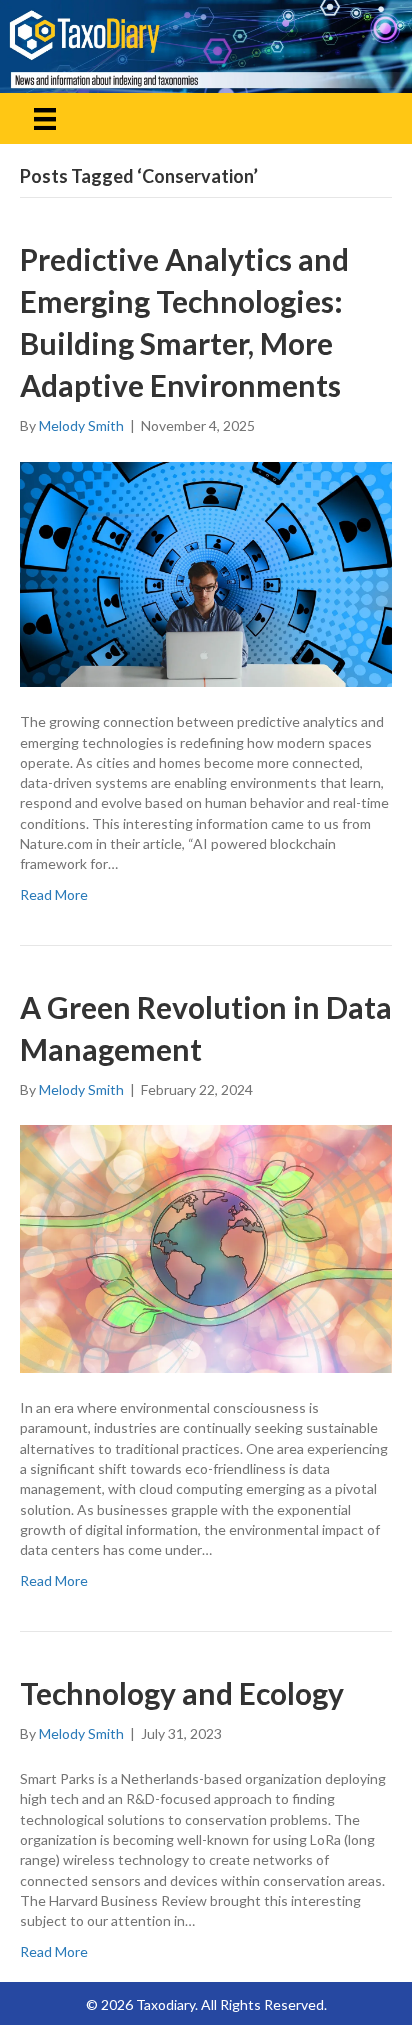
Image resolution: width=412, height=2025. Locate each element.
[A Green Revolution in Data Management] (206, 1247)
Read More (54, 894)
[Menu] (45, 118)
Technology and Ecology (182, 1693)
